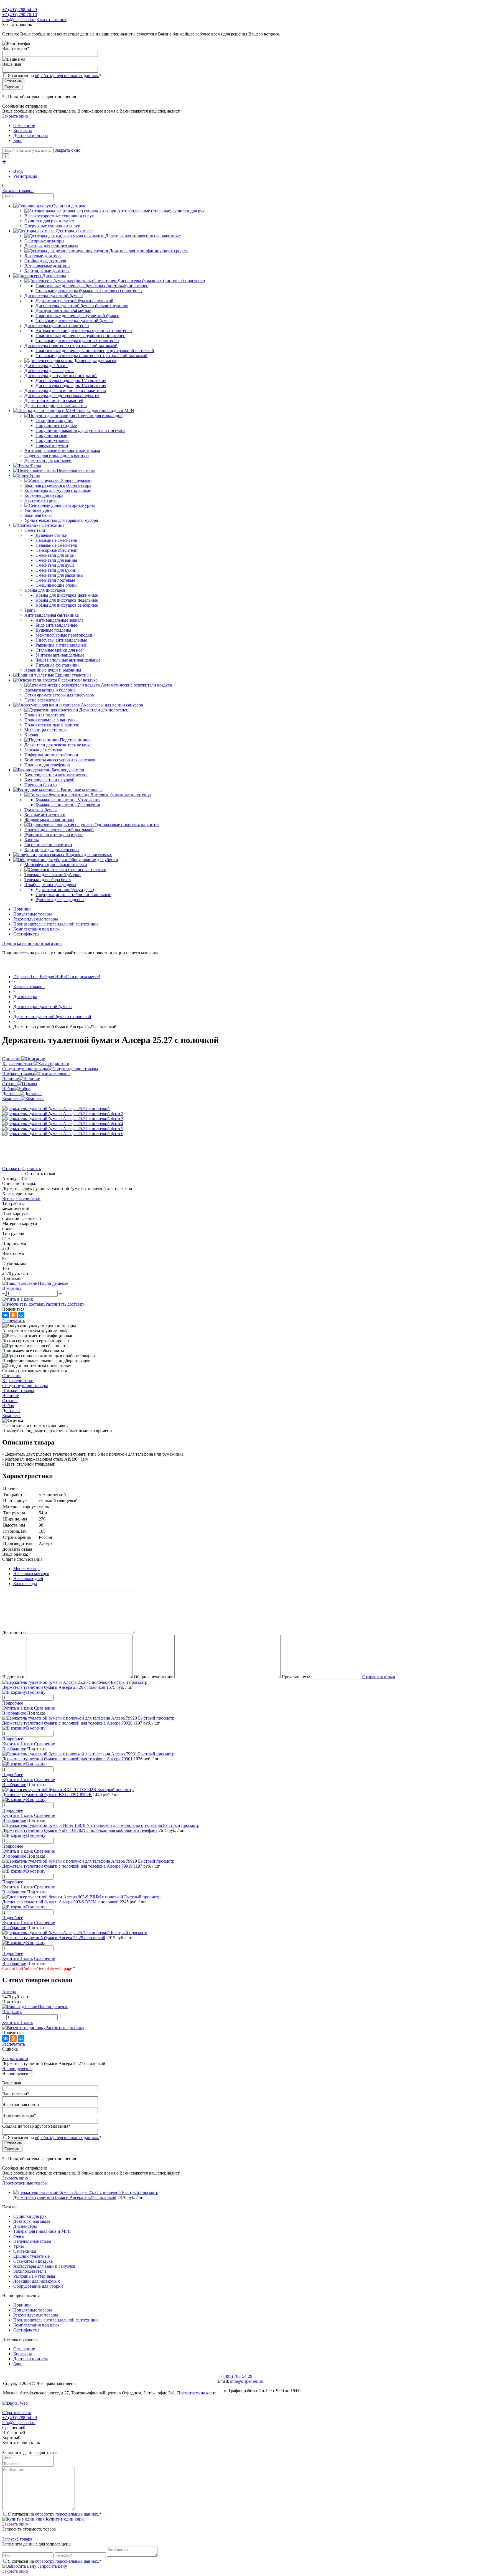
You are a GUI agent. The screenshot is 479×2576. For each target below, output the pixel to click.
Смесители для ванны (56, 560)
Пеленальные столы (32, 2241)
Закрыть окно (15, 116)
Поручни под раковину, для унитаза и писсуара (80, 430)
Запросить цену (52, 2566)
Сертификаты (26, 934)
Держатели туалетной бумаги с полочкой (74, 301)
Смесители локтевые (55, 580)
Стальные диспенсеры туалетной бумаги (74, 321)
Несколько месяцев (31, 1574)
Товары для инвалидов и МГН (42, 2231)
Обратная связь (17, 2413)
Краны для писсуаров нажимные (67, 595)
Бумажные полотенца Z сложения (68, 805)
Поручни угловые (52, 440)
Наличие (11, 1079)
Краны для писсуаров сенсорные (67, 605)
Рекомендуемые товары (36, 919)
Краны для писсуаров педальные (67, 600)
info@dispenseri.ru (19, 20)
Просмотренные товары (25, 2183)
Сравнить (32, 1169)
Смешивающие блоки (56, 585)
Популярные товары (33, 914)
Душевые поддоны (53, 630)
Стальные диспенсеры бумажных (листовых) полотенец (89, 291)
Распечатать (14, 1321)
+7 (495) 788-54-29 (20, 10)
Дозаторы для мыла (32, 2221)
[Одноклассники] (13, 1315)
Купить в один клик (64, 2519)
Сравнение (44, 1708)
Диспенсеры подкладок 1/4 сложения (71, 386)
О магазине (24, 125)
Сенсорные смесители (57, 550)
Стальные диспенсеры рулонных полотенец (77, 341)
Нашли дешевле (17, 2068)
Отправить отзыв (379, 1677)
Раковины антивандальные (61, 645)
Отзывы (10, 1084)
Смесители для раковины (59, 575)
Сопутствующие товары (25, 1069)
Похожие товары (18, 1074)
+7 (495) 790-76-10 (20, 15)
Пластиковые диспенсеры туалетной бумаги (77, 316)
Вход (18, 171)
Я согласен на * (55, 2514)
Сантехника (25, 2251)
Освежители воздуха (33, 2261)
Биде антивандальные (56, 625)
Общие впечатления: (154, 1677)
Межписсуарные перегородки (64, 635)
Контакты (23, 130)
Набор (8, 1089)
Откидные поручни (54, 420)
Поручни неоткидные (56, 425)
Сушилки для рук (30, 2216)
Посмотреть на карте (197, 2393)
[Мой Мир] (21, 1315)
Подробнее (13, 1703)
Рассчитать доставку (65, 1304)
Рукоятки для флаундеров (60, 900)
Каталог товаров (18, 191)
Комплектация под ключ (36, 929)
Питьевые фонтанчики (57, 665)
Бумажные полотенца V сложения (68, 800)
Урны (19, 2246)
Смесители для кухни (56, 570)
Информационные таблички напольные (73, 895)
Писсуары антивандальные (61, 640)
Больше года (25, 1584)
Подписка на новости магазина (32, 943)
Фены (19, 2236)
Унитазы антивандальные (60, 655)
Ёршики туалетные (31, 2256)
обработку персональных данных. (67, 76)
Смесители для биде (55, 555)
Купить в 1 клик (18, 1299)
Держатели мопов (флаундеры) (65, 890)
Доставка (11, 1094)
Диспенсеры (25, 2226)
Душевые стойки (52, 535)
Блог (18, 140)
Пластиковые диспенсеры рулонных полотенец (81, 336)
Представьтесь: (296, 1677)
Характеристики (18, 1064)
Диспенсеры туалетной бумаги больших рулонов (82, 306)
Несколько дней (28, 1579)
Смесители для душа (55, 565)
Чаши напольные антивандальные (68, 660)
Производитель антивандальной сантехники (56, 924)
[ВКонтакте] (6, 1315)
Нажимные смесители (56, 540)
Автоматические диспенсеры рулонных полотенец (84, 331)
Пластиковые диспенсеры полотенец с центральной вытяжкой (95, 351)
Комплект (12, 1099)
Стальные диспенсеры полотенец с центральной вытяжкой (91, 356)
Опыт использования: (23, 1559)
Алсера (9, 1992)
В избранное (14, 1713)
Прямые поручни (52, 445)
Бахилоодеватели (30, 2271)
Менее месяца (26, 1569)
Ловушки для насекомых (37, 2281)
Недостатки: (14, 1677)
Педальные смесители (56, 545)
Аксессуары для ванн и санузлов (44, 2266)
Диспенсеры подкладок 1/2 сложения (71, 381)
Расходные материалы (34, 2276)
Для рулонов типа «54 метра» (63, 311)
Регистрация (25, 176)
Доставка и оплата (31, 135)
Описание (12, 1059)
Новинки (22, 909)
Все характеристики (21, 1198)
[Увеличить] (56, 1109)
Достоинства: (15, 1632)
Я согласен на (55, 76)
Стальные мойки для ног (59, 650)
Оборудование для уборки (38, 2286)
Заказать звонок (52, 20)
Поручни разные (51, 435)
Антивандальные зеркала (59, 620)
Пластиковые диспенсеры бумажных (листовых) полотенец (92, 286)
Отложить (12, 1169)
